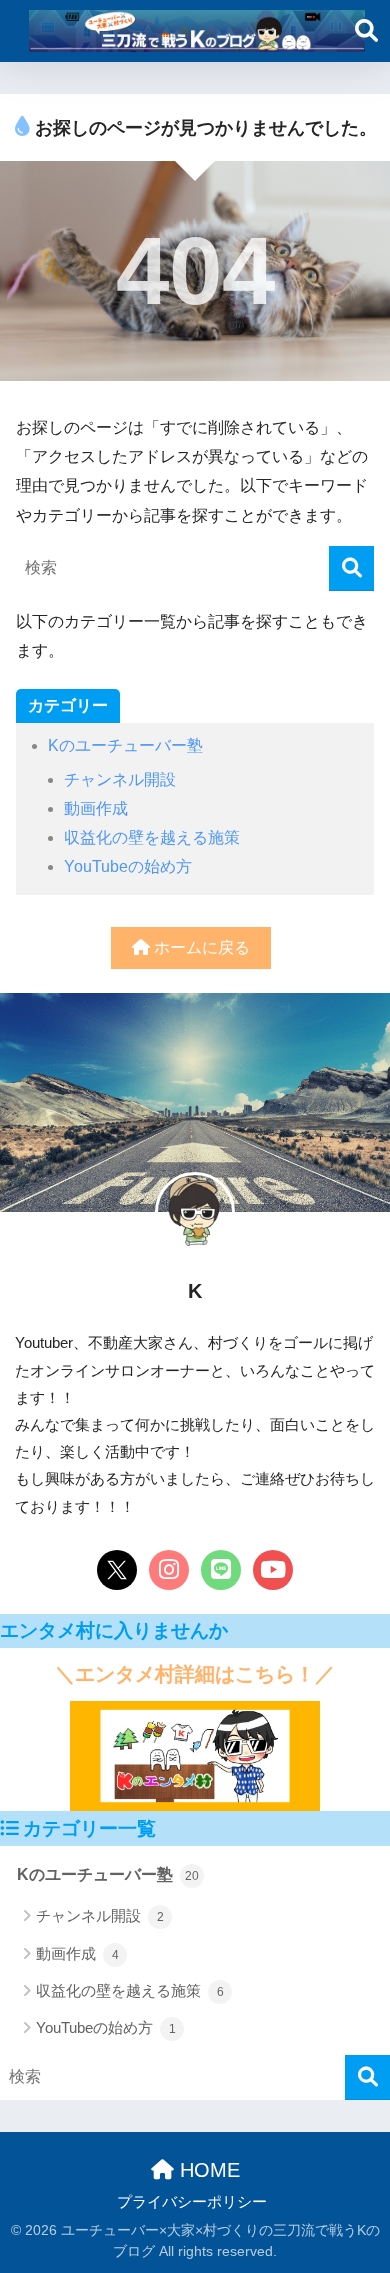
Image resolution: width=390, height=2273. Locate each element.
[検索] (351, 568)
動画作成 (96, 808)
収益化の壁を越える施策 (152, 837)
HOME (207, 2170)
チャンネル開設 (120, 779)
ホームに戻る (200, 947)
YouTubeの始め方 (128, 866)
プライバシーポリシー (192, 2202)
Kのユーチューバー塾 (125, 745)
